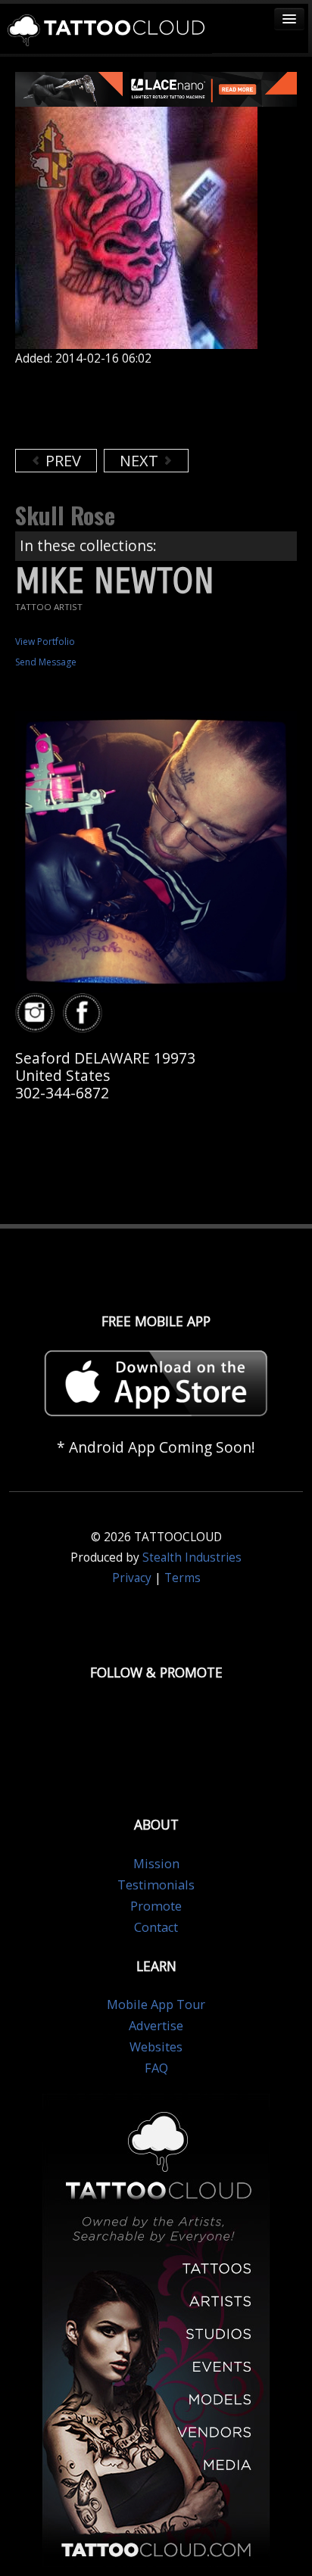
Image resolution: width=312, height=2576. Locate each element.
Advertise (156, 2026)
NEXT (141, 461)
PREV (61, 461)
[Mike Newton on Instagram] (37, 1013)
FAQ (156, 2068)
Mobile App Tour (156, 2004)
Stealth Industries (192, 1557)
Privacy (132, 1578)
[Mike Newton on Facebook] (85, 1013)
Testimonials (156, 1885)
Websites (156, 2047)
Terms (183, 1578)
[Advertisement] (136, 407)
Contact (156, 1927)
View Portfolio (45, 642)
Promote (156, 1906)
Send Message (46, 662)
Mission (156, 1864)
